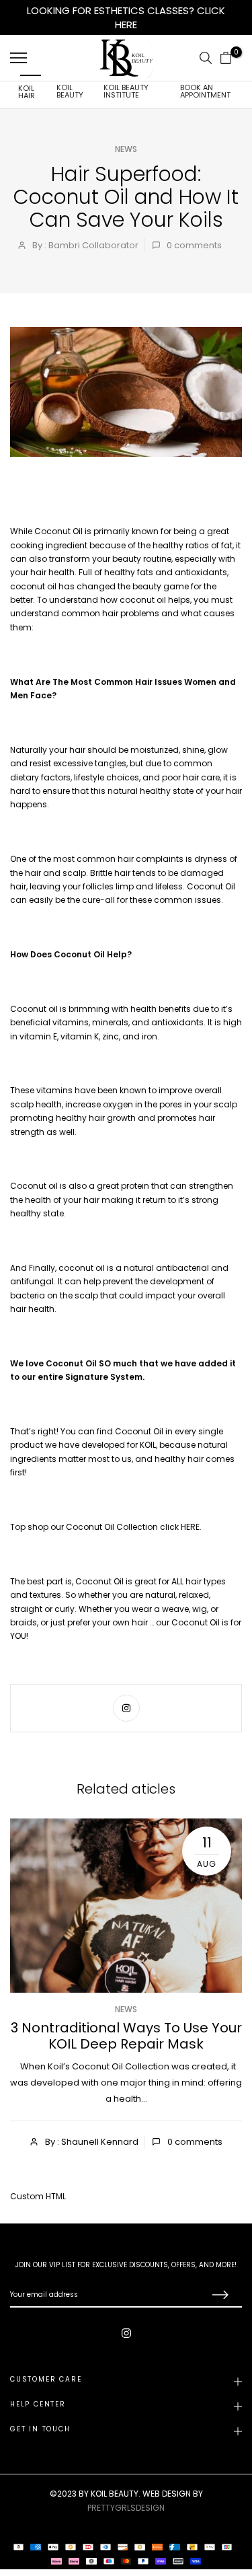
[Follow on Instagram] (126, 1708)
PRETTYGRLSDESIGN (126, 2508)
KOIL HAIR (27, 92)
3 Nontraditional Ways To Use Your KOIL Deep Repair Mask (126, 2036)
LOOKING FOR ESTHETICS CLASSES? (112, 10)
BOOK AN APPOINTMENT (205, 91)
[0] (226, 58)
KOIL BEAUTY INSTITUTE (126, 91)
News (126, 149)
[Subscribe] (218, 2295)
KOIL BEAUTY (70, 91)
